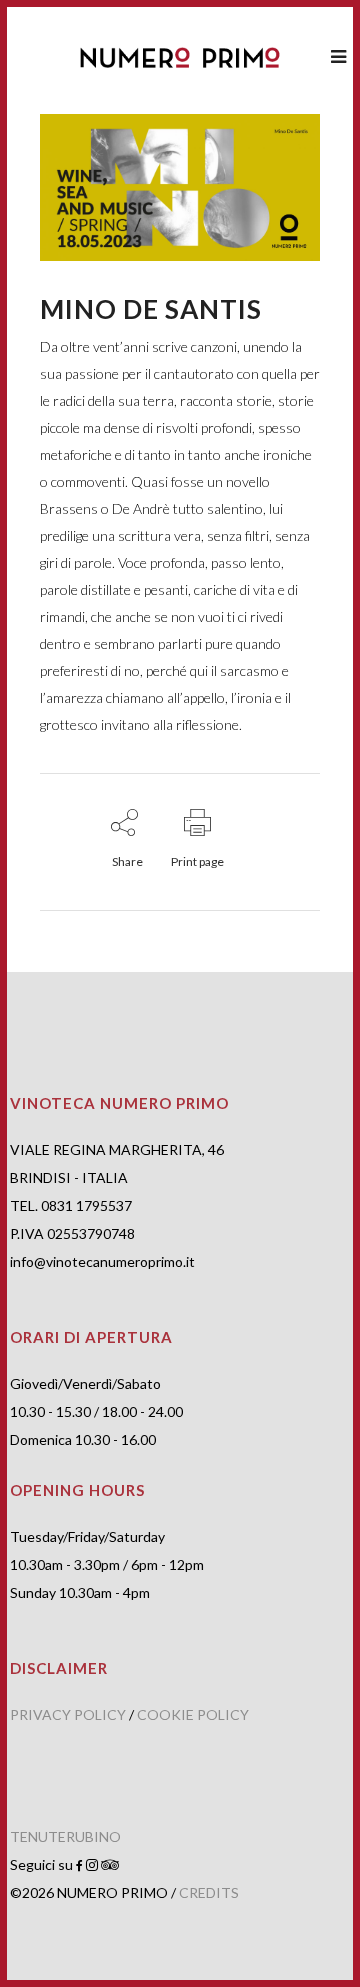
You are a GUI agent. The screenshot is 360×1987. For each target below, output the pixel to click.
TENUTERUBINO (65, 1836)
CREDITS (209, 1892)
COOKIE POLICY (193, 1714)
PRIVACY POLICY (68, 1714)
